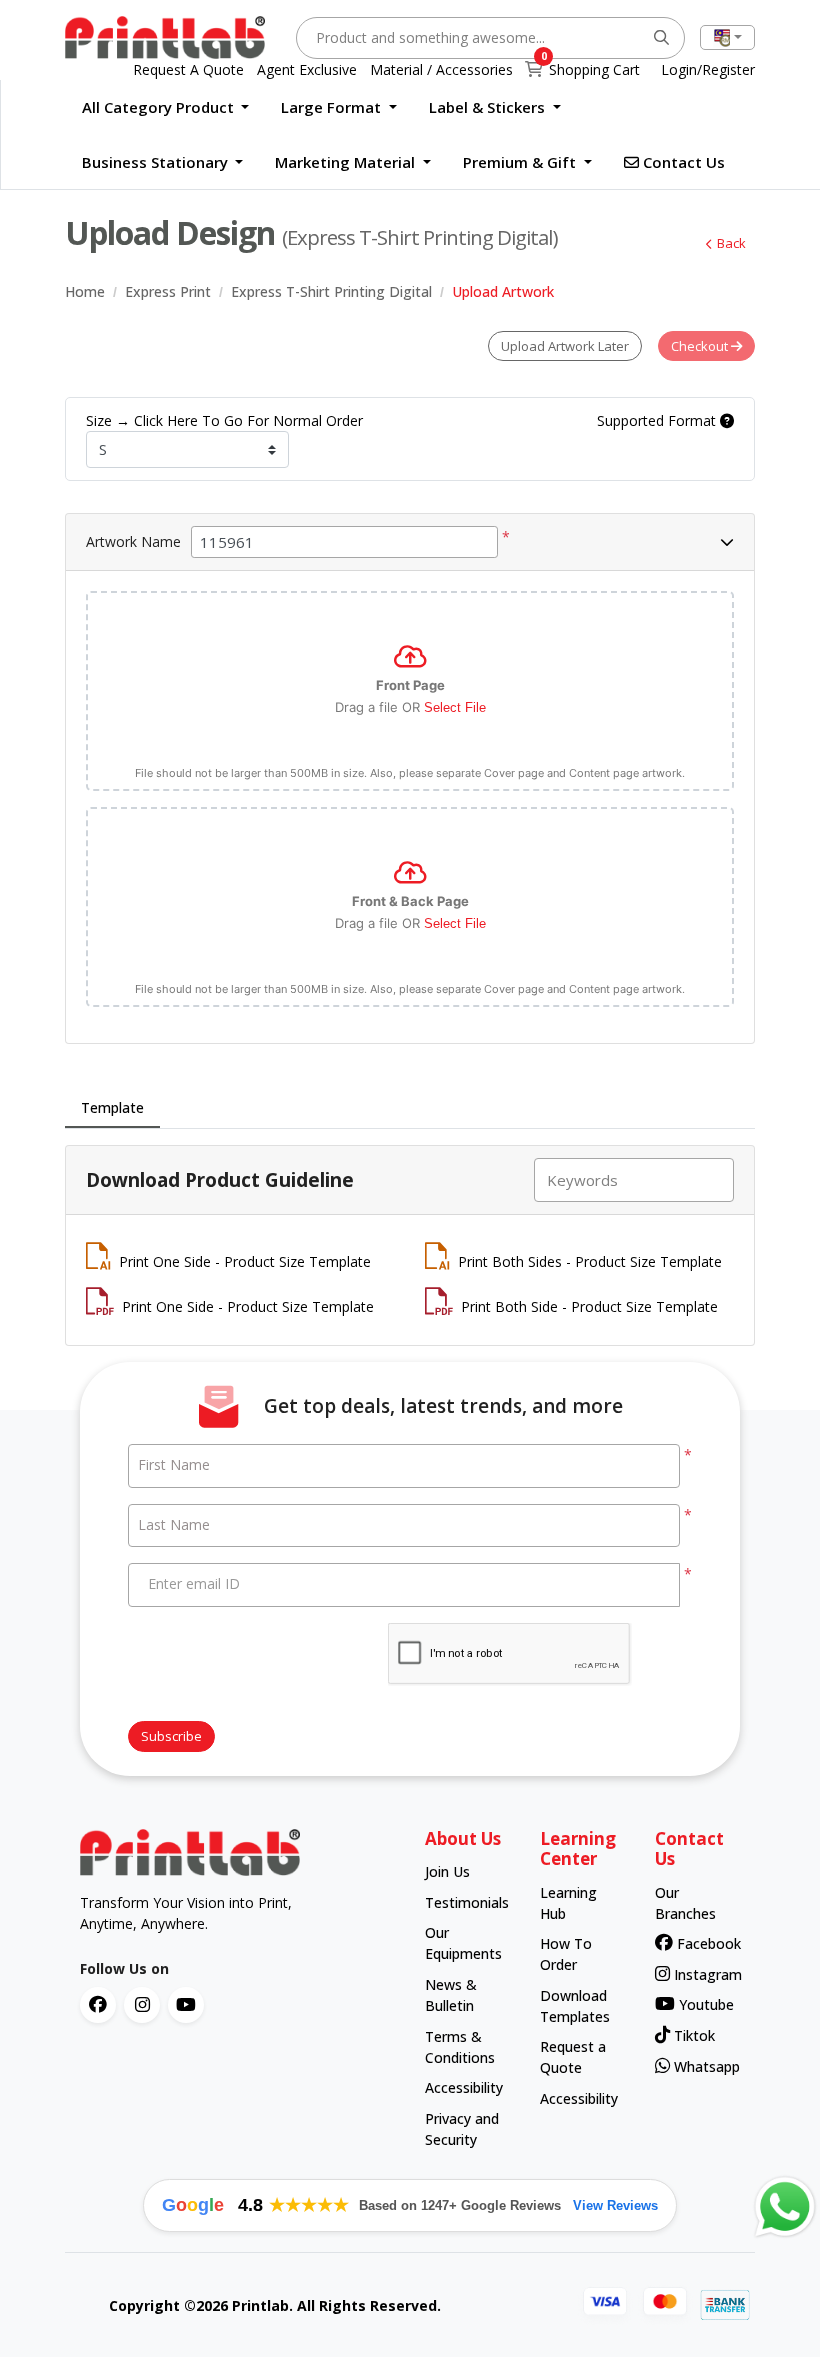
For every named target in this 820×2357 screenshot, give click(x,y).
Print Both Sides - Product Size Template (590, 1261)
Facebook (702, 1943)
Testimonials (463, 1902)
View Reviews (615, 2205)
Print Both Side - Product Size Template (589, 1306)
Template (112, 1107)
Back (731, 243)
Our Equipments (463, 1943)
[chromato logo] (237, 1853)
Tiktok (692, 2035)
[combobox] (727, 37)
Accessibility (463, 2087)
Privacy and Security (462, 2129)
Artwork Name (133, 541)
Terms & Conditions (460, 2047)
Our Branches (685, 1903)
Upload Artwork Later (565, 346)
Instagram (701, 1974)
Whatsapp (701, 2066)
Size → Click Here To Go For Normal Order (224, 420)
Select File (455, 707)
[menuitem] (166, 107)
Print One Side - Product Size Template (245, 1261)
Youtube (703, 2004)
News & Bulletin (451, 1995)
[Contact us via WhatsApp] (785, 2207)
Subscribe (171, 1736)
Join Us (447, 1871)
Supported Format (658, 420)
